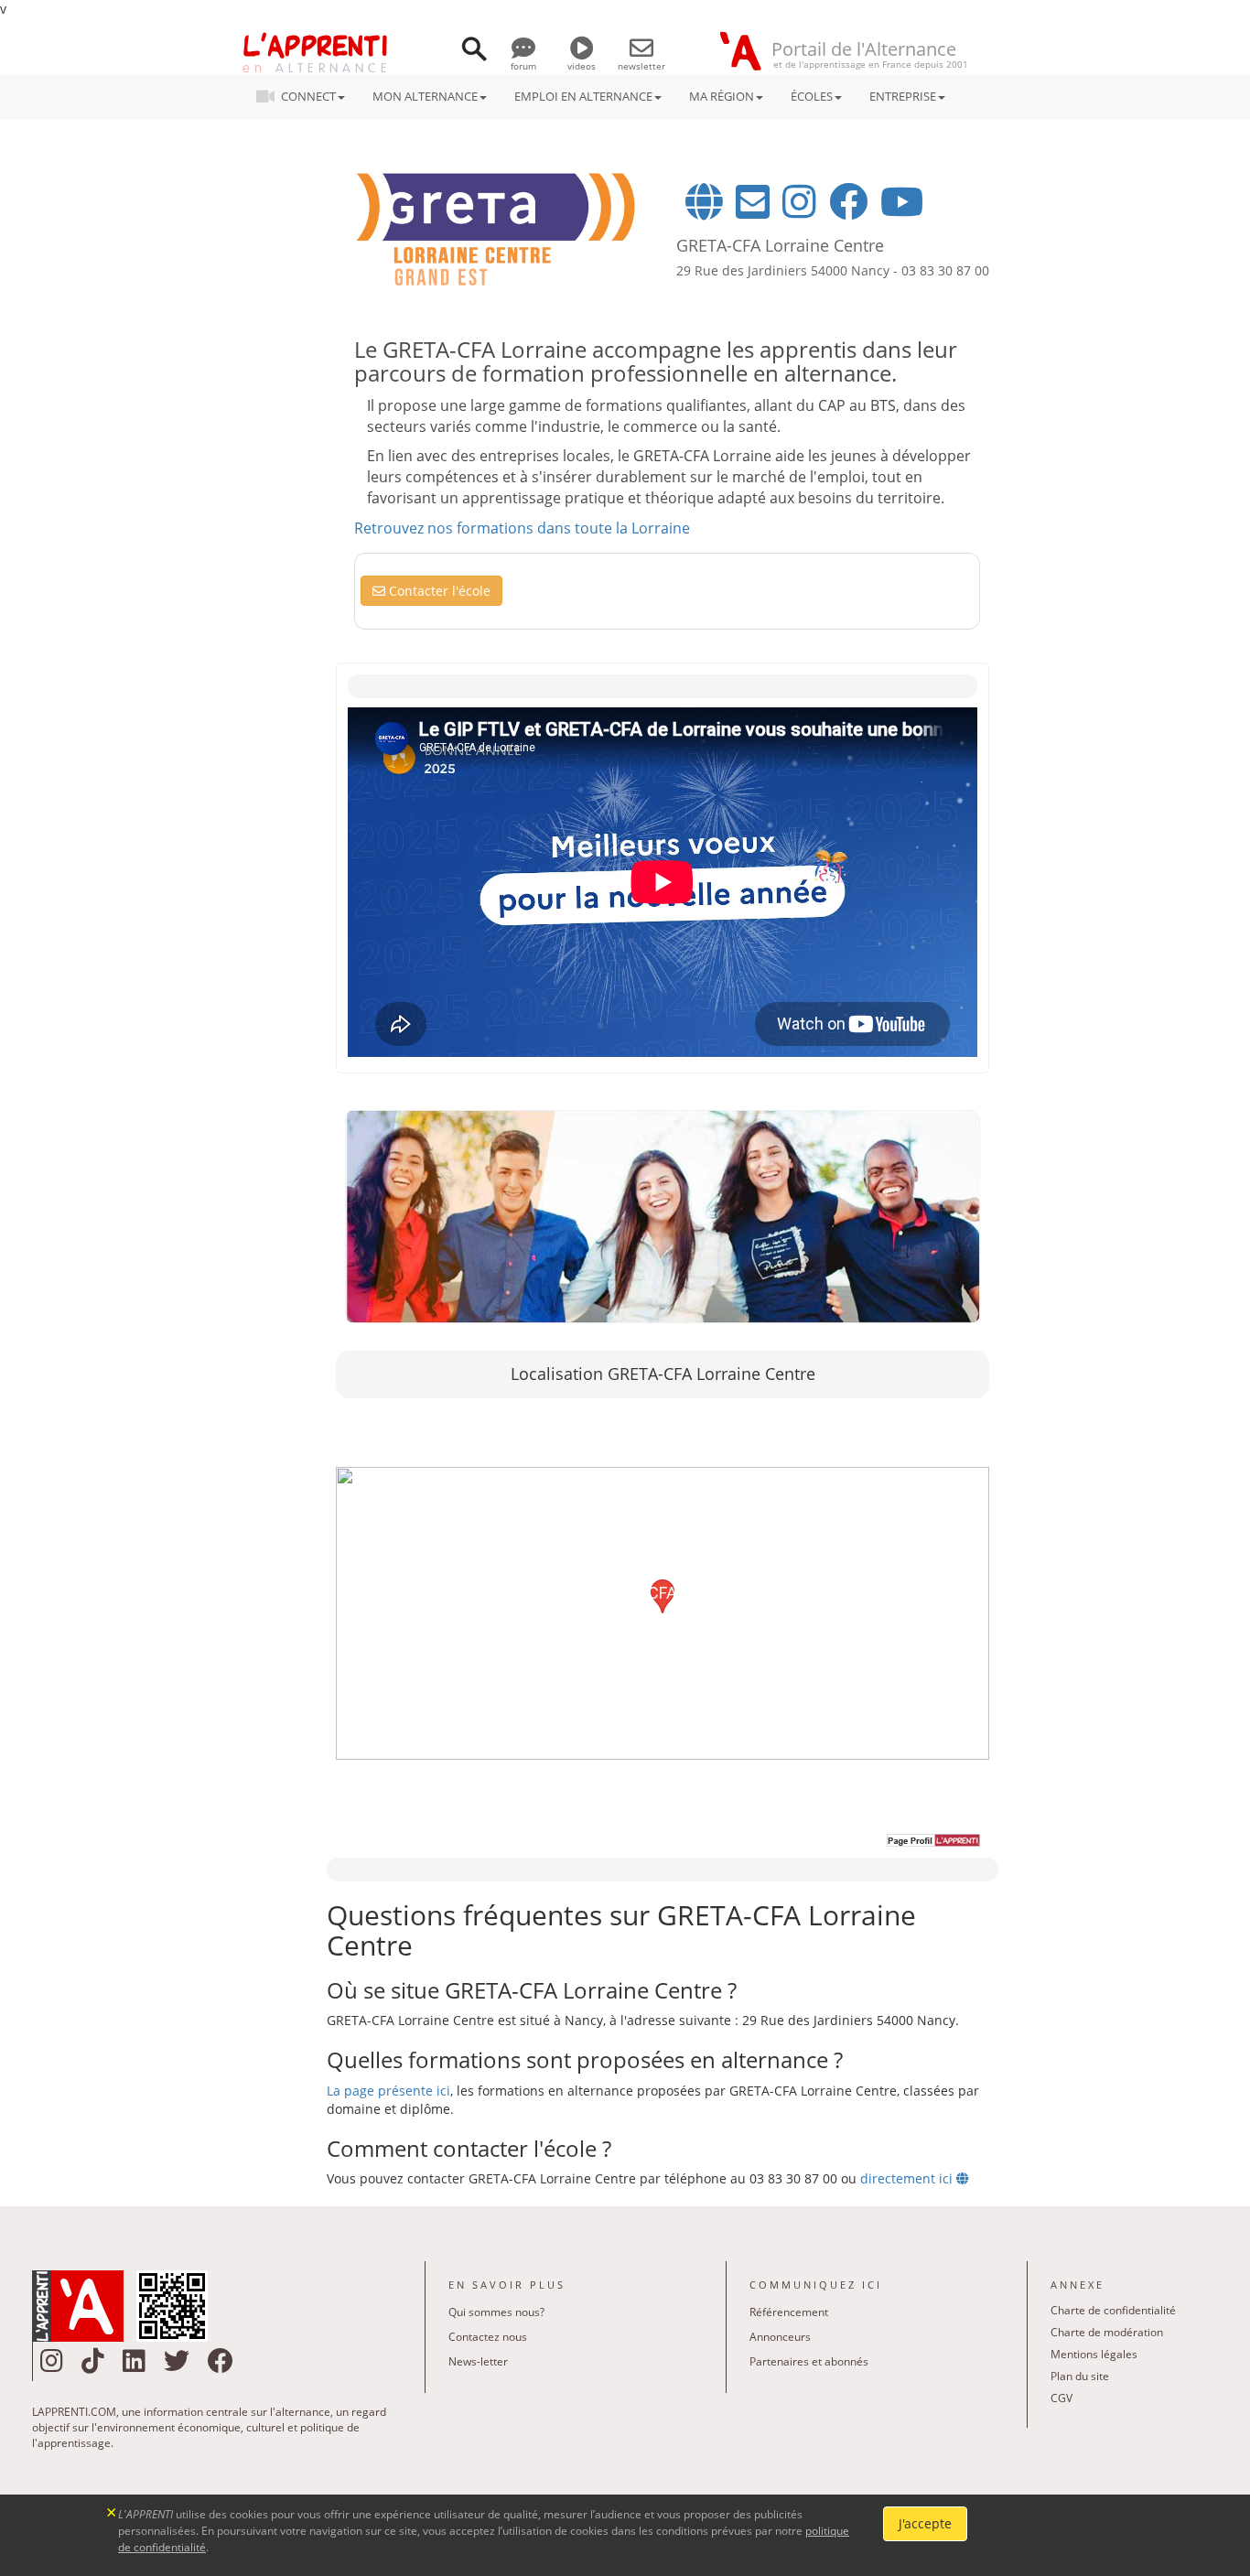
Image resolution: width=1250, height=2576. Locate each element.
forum (523, 66)
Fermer (112, 2511)
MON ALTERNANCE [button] (425, 96)
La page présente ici (388, 2091)
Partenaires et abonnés (809, 2361)
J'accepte (925, 2523)
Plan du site (1080, 2376)
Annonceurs (780, 2337)
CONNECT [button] (308, 96)
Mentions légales (1094, 2354)
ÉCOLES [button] (812, 96)
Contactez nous (488, 2337)
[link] (663, 1217)
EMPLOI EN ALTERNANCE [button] (583, 96)
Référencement (789, 2312)
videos (582, 66)
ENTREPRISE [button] (903, 96)
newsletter (641, 66)
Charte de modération (1107, 2332)
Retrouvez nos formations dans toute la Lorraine (522, 528)
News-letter (478, 2361)
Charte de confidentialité (1113, 2310)
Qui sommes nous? (496, 2312)
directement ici (908, 2178)
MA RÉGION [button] (722, 96)
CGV (1061, 2398)
